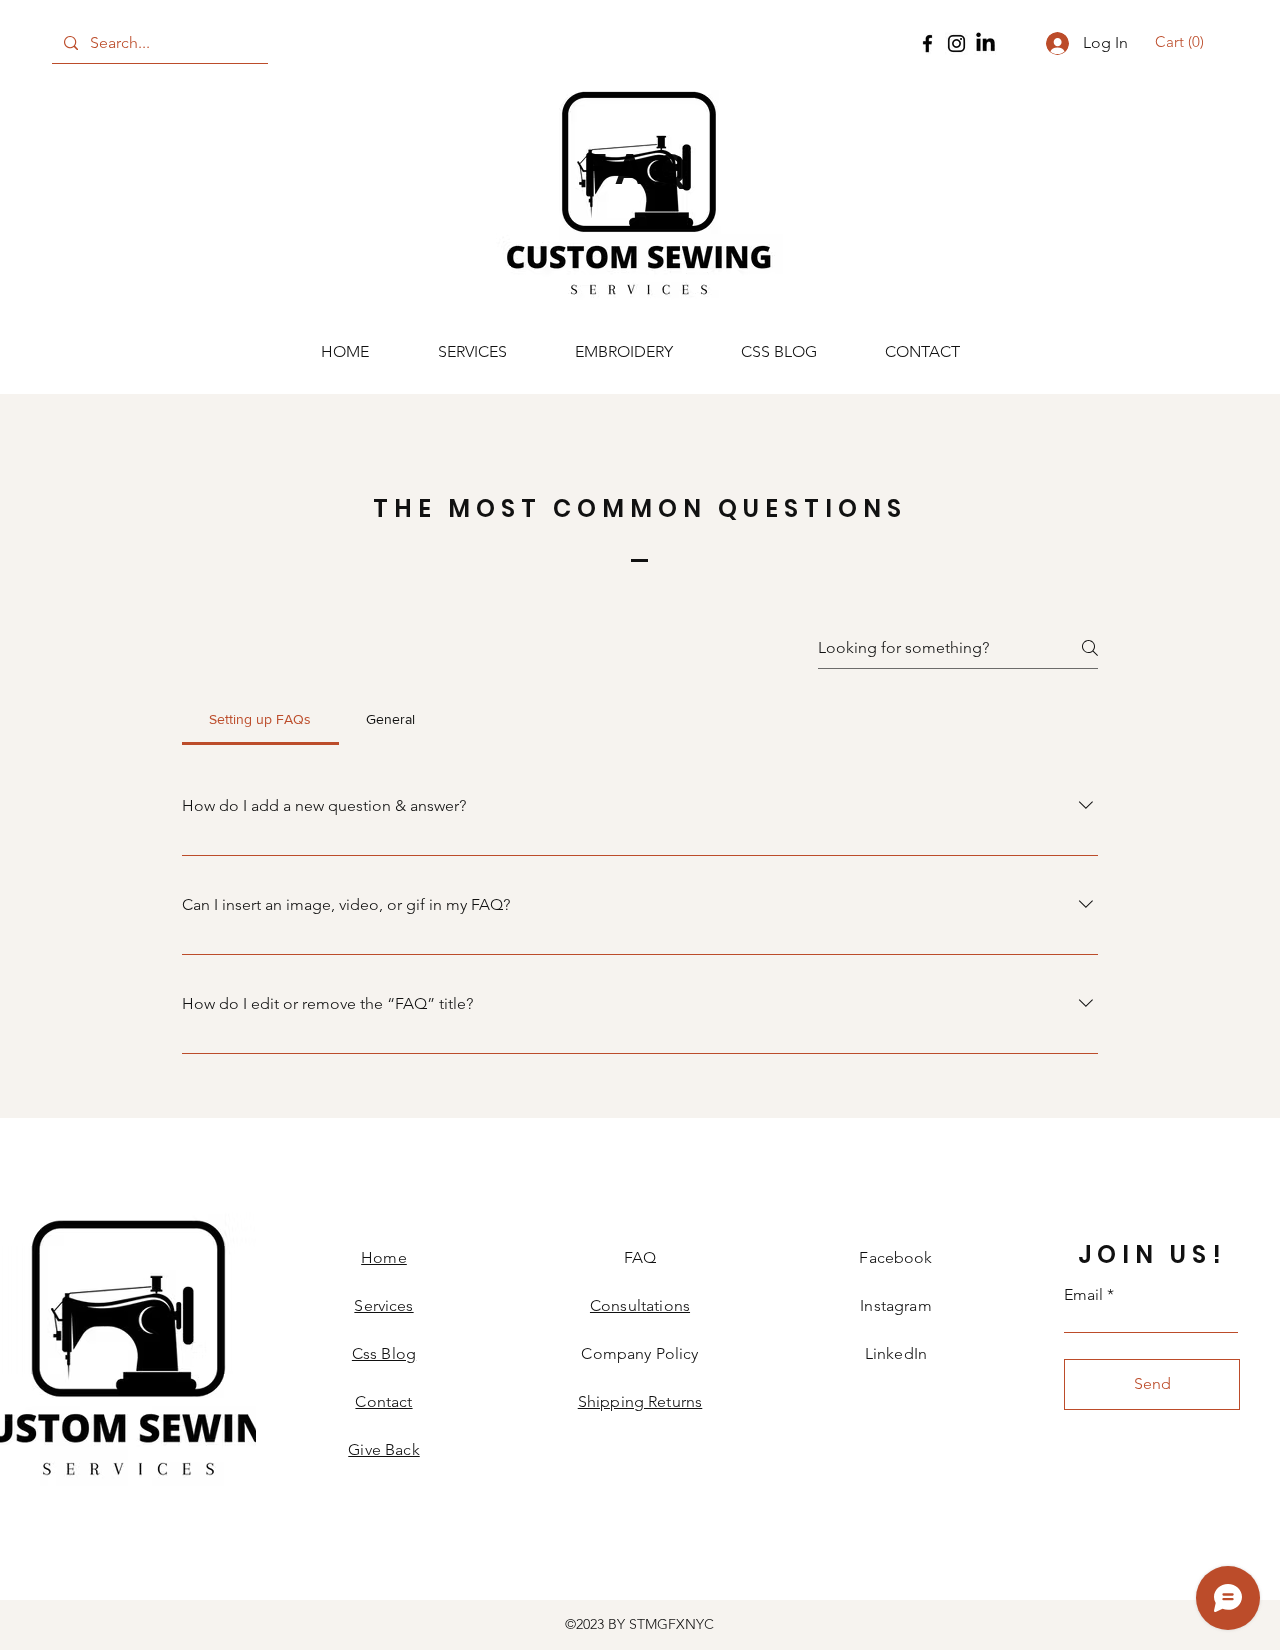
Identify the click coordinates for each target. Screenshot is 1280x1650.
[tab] (260, 719)
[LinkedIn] (985, 43)
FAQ (640, 1257)
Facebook (895, 1257)
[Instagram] (956, 43)
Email (1083, 1295)
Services (383, 1305)
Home (384, 1257)
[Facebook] (927, 43)
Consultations (640, 1305)
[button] (1182, 42)
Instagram (895, 1305)
